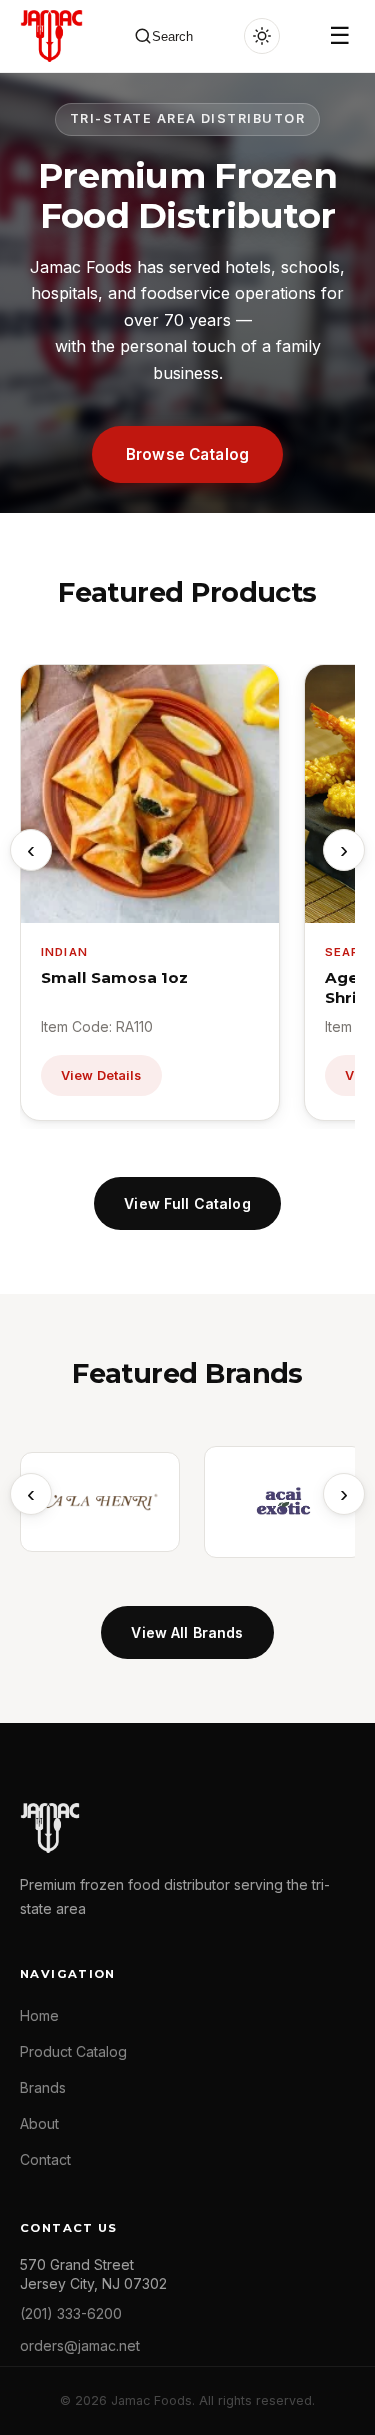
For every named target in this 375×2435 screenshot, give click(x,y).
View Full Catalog (187, 1203)
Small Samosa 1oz (114, 977)
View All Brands (187, 1632)
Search (172, 36)
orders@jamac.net (80, 2345)
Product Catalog (73, 2051)
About (39, 2123)
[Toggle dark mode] (262, 36)
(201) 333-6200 (71, 2313)
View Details (101, 1075)
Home (39, 2015)
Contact (45, 2159)
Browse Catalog (187, 454)
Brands (43, 2087)
